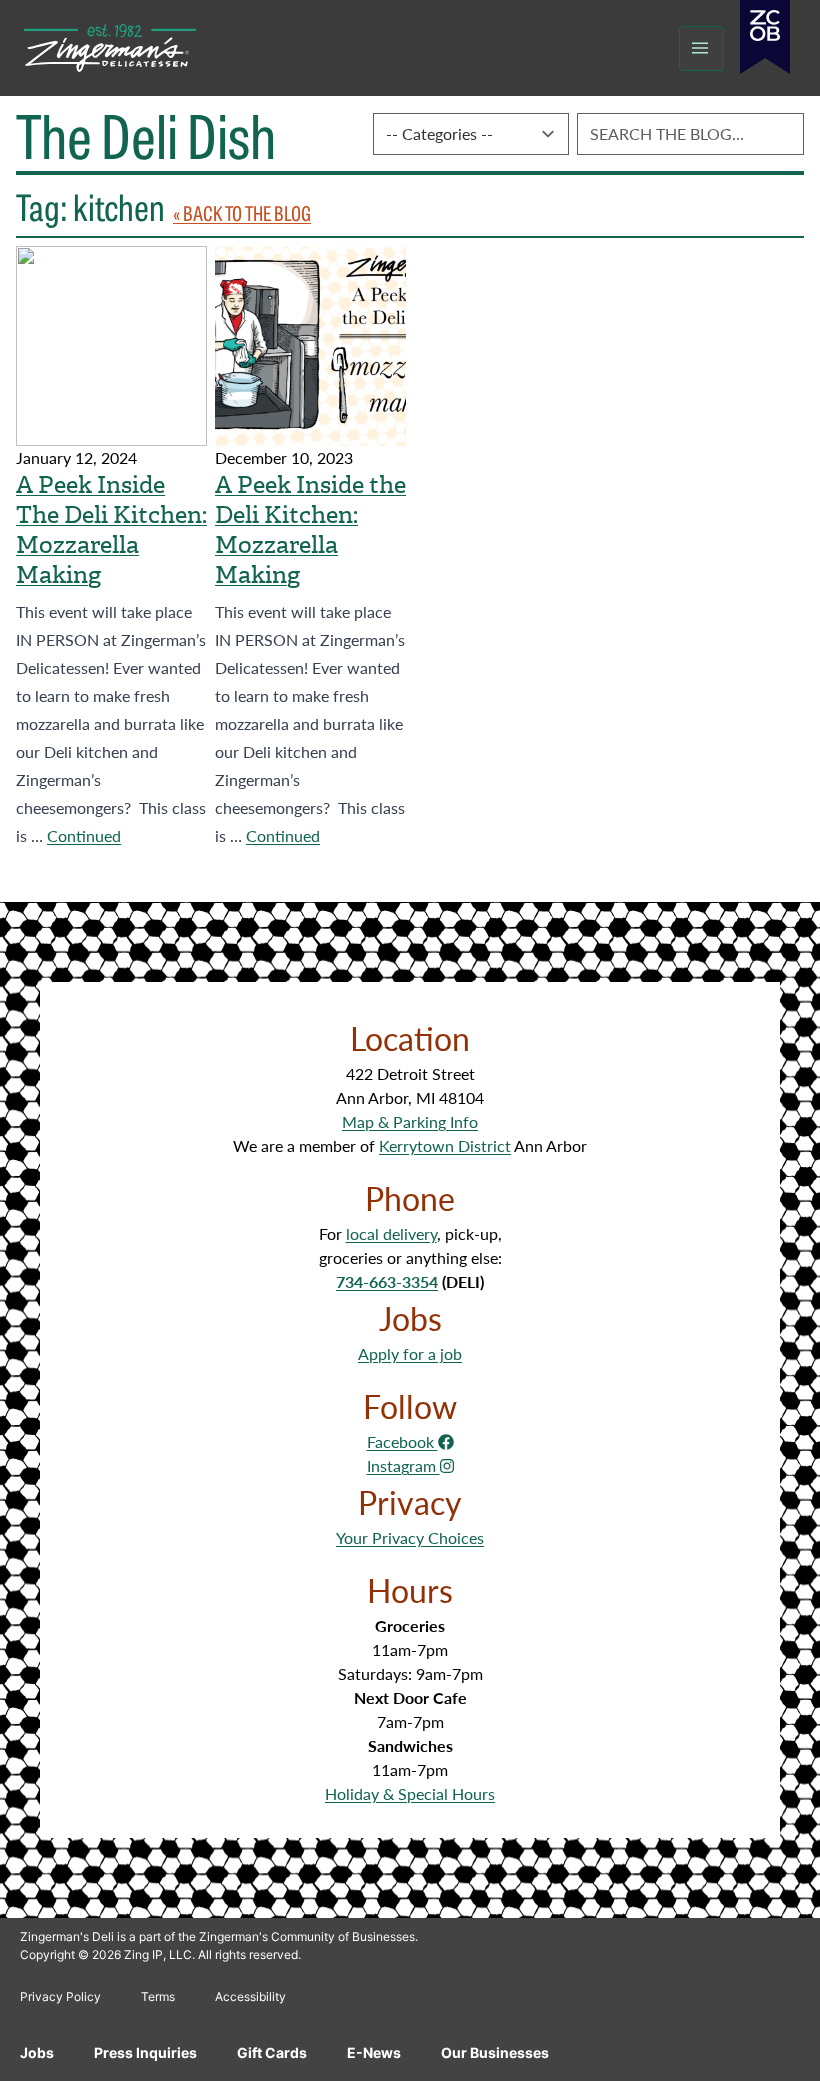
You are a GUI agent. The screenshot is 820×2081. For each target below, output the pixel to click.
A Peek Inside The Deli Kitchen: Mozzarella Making (111, 530)
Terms (158, 1996)
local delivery (391, 1233)
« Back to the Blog (242, 212)
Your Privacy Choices (410, 1537)
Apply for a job (410, 1353)
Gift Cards (272, 2052)
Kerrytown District (445, 1145)
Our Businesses (495, 2052)
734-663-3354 (387, 1281)
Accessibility (250, 1996)
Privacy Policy (60, 1996)
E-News (374, 2052)
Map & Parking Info (410, 1121)
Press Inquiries (145, 2052)
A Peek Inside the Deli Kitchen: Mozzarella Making (310, 530)
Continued (84, 835)
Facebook (402, 1441)
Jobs (37, 2052)
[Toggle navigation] (701, 48)
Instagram (403, 1465)
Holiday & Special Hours (410, 1793)
